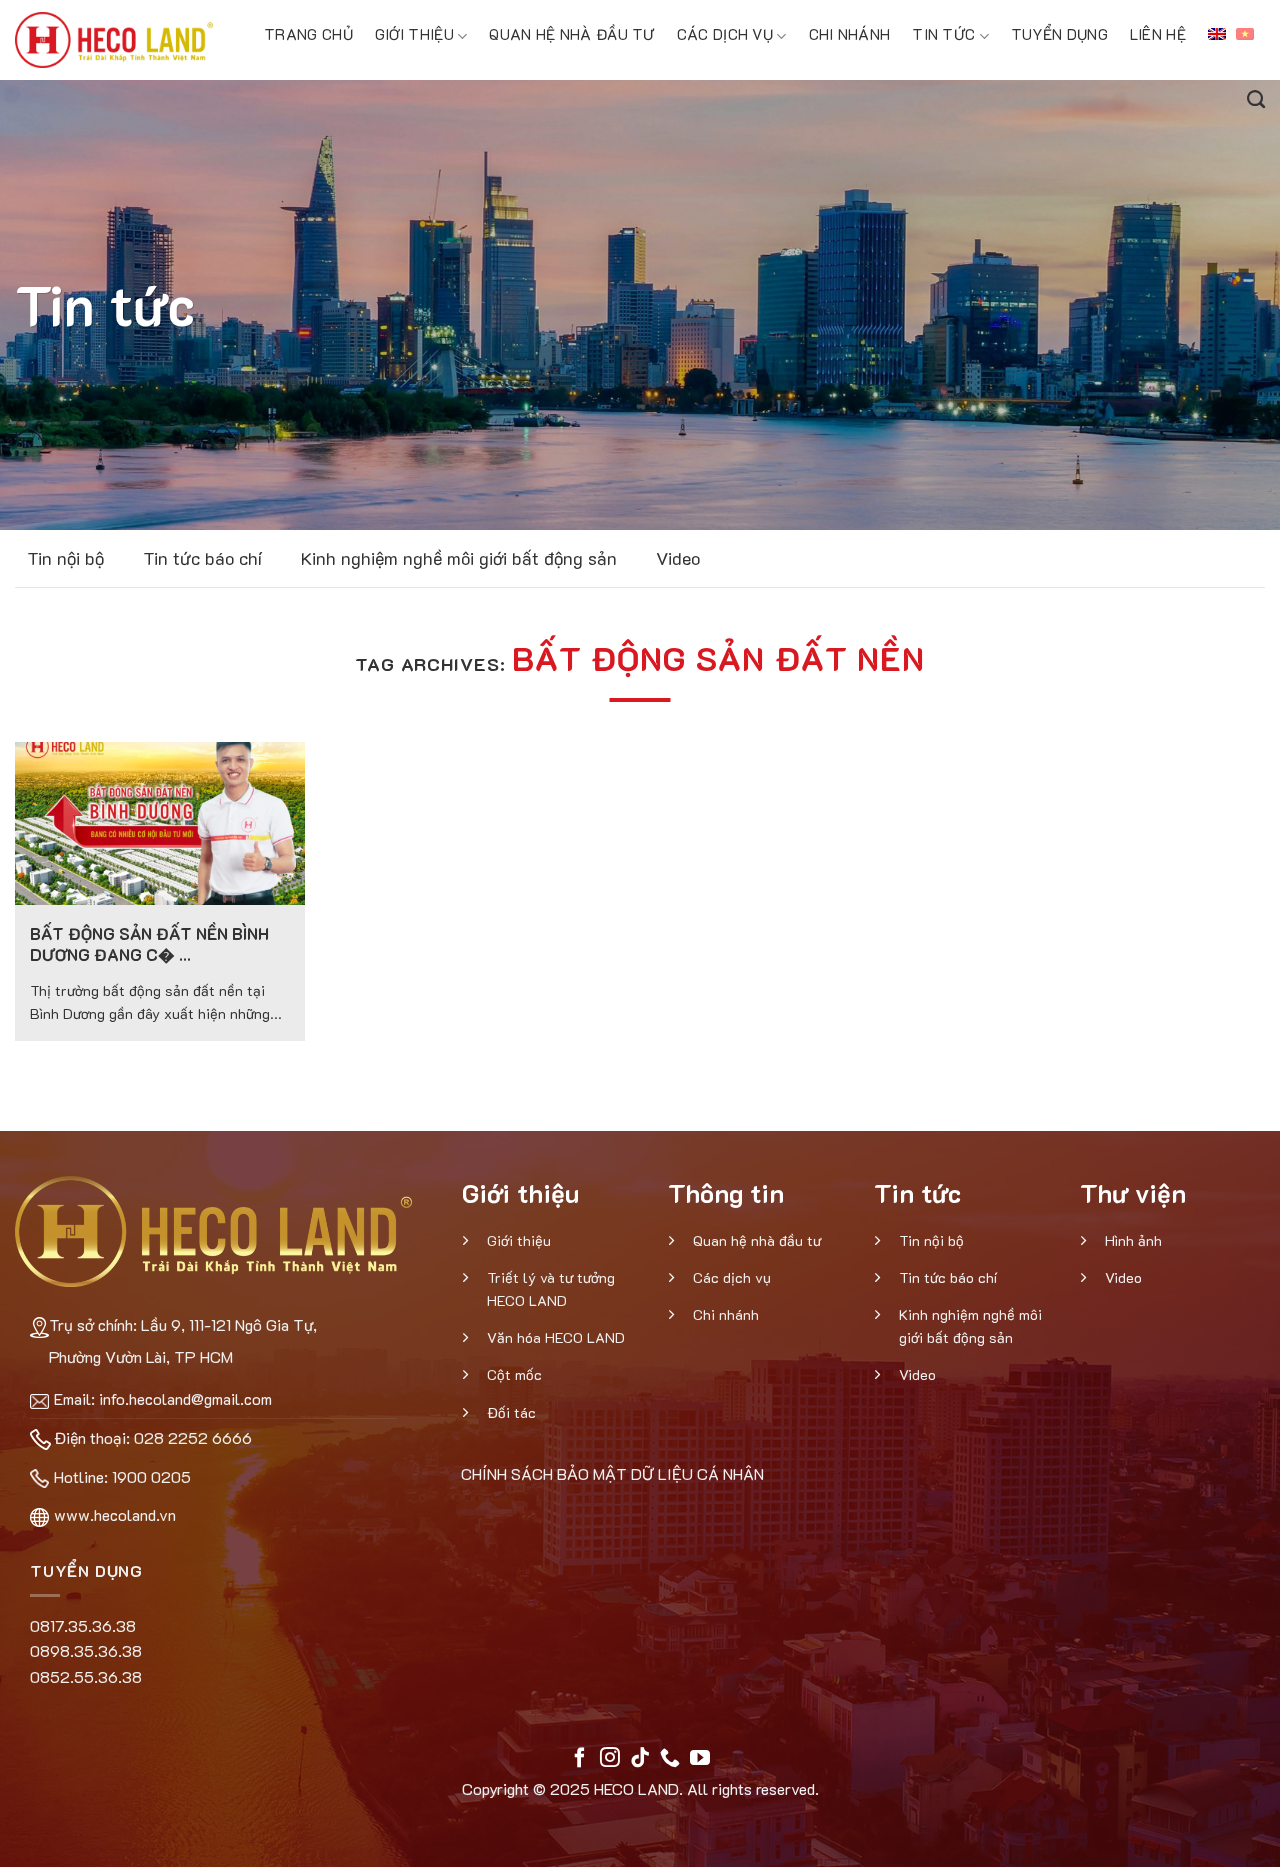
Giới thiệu (414, 34)
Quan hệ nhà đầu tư (571, 34)
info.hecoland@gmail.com (185, 1398)
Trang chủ (308, 34)
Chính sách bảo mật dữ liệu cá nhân (612, 1473)
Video (678, 558)
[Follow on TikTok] (640, 1759)
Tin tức (943, 34)
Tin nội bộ (65, 558)
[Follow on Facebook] (580, 1759)
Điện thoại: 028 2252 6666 (153, 1437)
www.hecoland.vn (115, 1514)
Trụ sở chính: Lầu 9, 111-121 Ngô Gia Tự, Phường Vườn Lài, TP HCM (183, 1340)
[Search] (1256, 96)
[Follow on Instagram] (610, 1759)
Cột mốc (514, 1374)
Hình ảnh (1133, 1240)
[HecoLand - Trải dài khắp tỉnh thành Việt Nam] (114, 40)
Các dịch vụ (725, 34)
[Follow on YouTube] (700, 1759)
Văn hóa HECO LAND (556, 1337)
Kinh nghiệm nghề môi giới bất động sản (459, 558)
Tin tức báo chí (202, 558)
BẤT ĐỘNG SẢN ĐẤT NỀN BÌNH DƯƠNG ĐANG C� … (149, 944)
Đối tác (511, 1412)
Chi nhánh (850, 34)
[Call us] (670, 1759)
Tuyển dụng (1059, 34)
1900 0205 (151, 1476)
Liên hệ (1158, 34)
